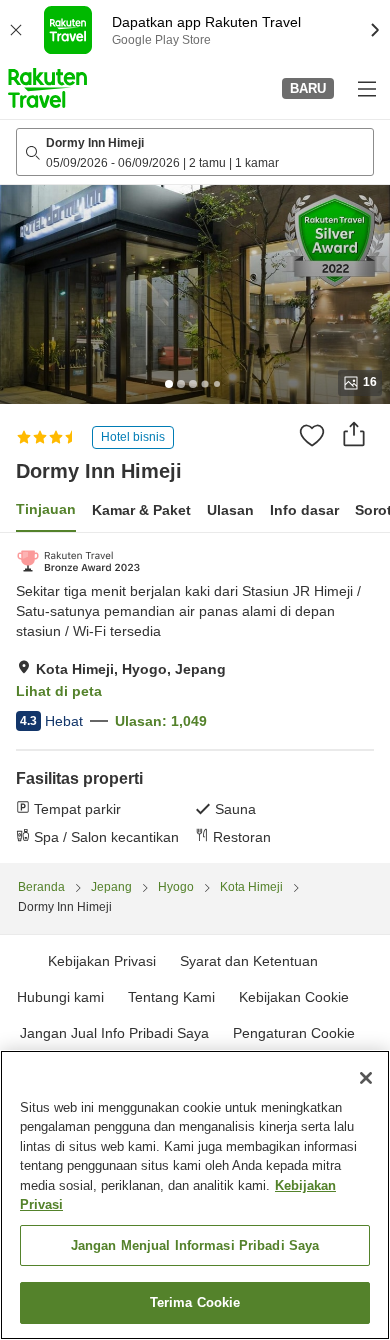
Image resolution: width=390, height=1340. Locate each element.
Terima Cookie (195, 1302)
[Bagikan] (354, 434)
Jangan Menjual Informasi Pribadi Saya (195, 1245)
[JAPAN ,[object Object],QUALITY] (78, 561)
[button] (47, 88)
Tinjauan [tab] (46, 509)
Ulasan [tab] (230, 510)
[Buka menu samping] (366, 88)
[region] (195, 1195)
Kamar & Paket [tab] (141, 510)
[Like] (312, 435)
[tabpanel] (195, 698)
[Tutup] (366, 1078)
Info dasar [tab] (304, 510)
